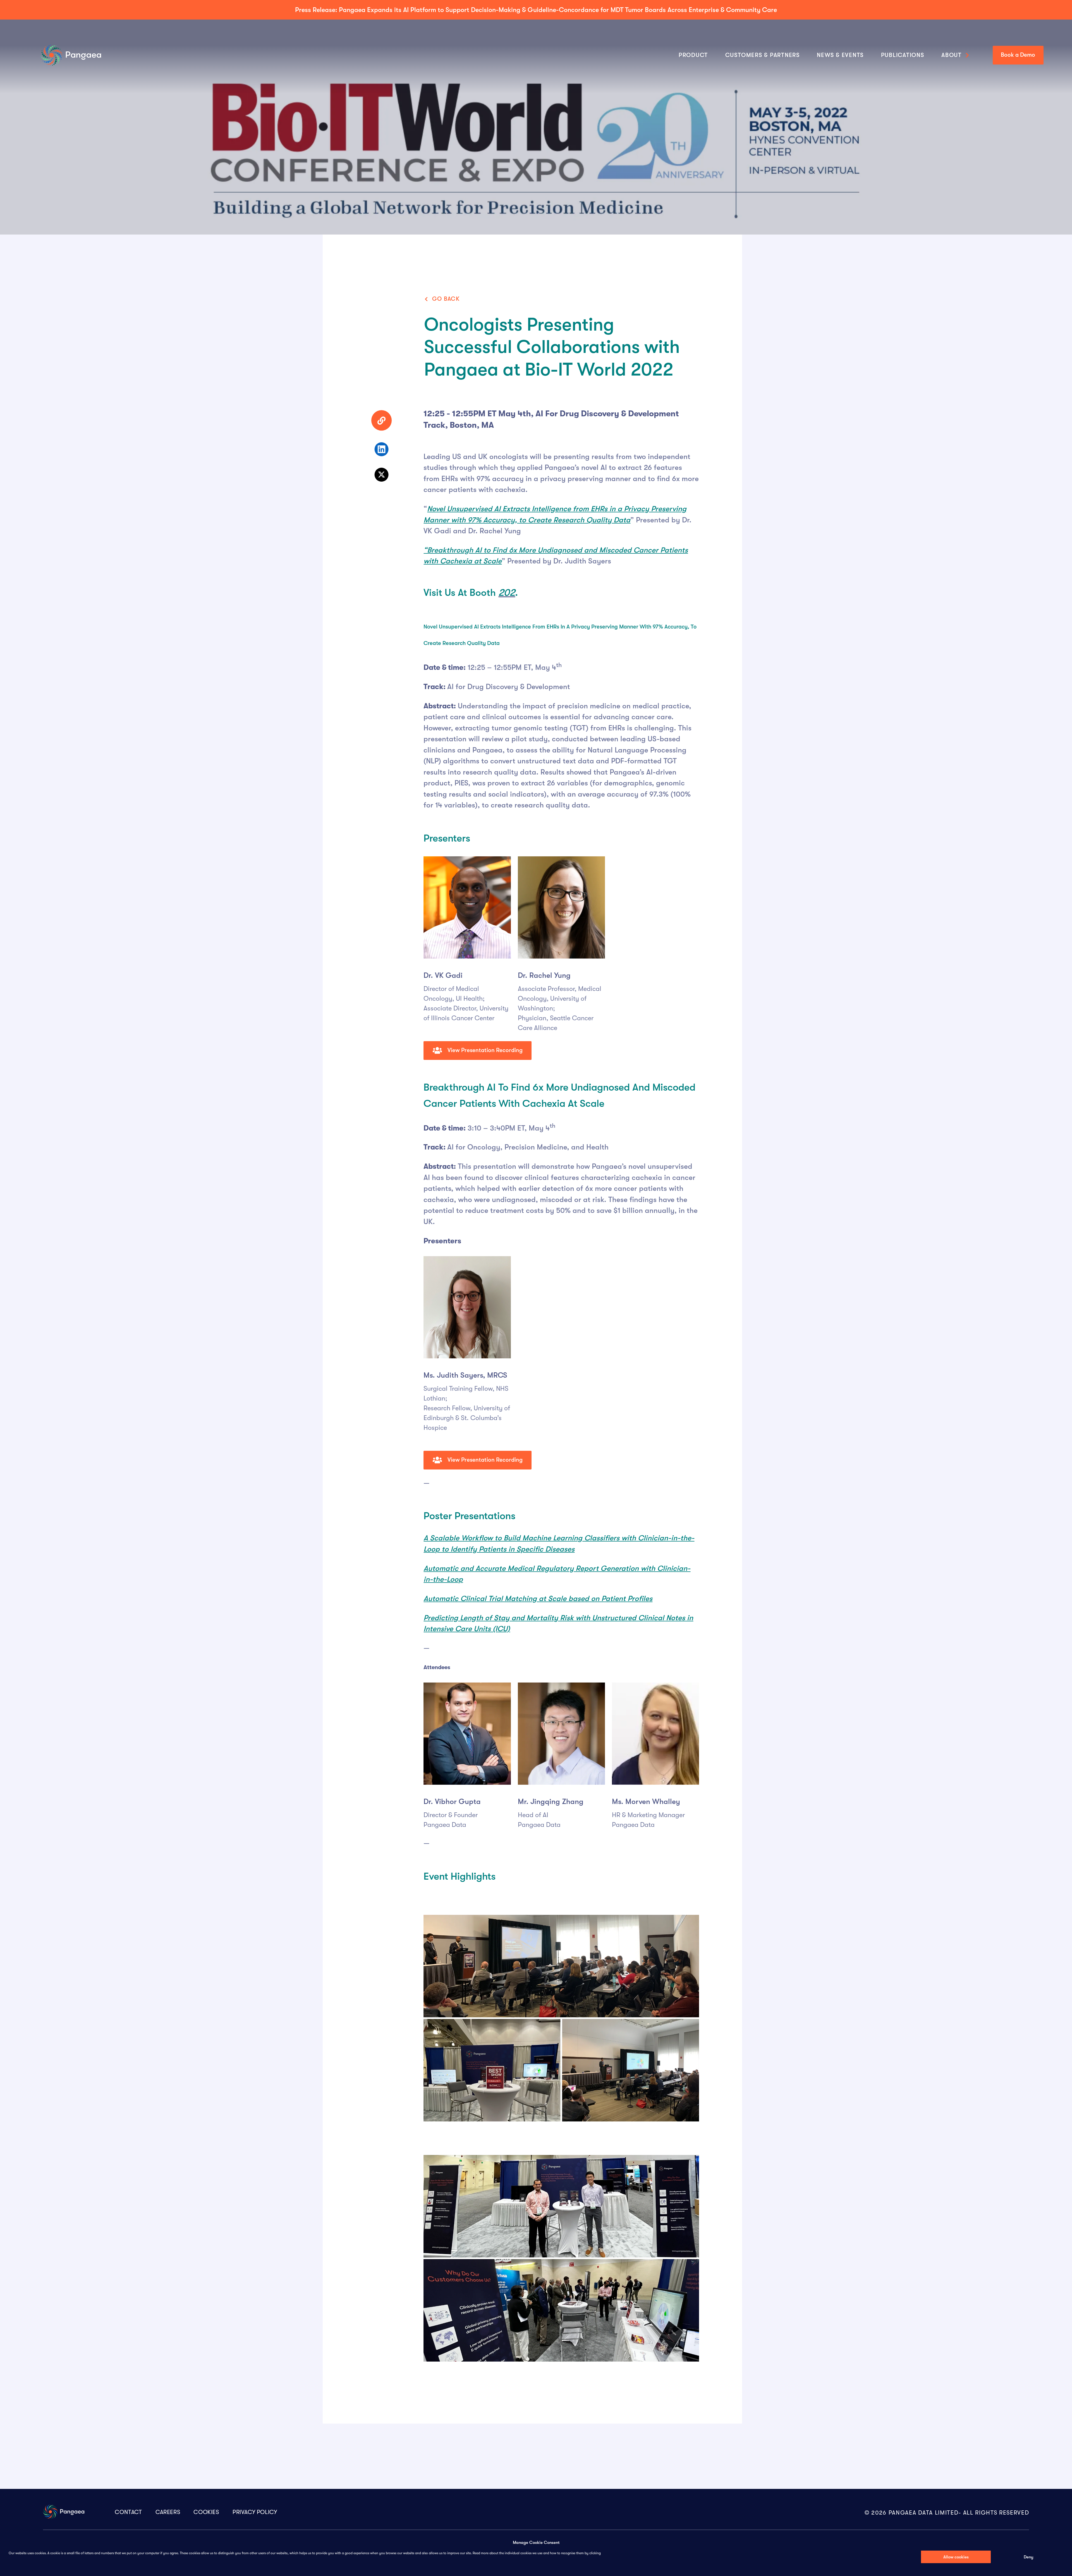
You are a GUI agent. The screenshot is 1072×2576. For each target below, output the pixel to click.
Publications (903, 55)
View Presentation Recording (484, 1050)
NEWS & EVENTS (840, 55)
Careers (168, 2512)
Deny (1028, 2557)
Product (693, 55)
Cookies (206, 2512)
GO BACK (446, 299)
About (952, 55)
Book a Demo (1018, 55)
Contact (128, 2512)
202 (507, 593)
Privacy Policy (255, 2512)
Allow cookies (956, 2557)
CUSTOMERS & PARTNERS (763, 55)
